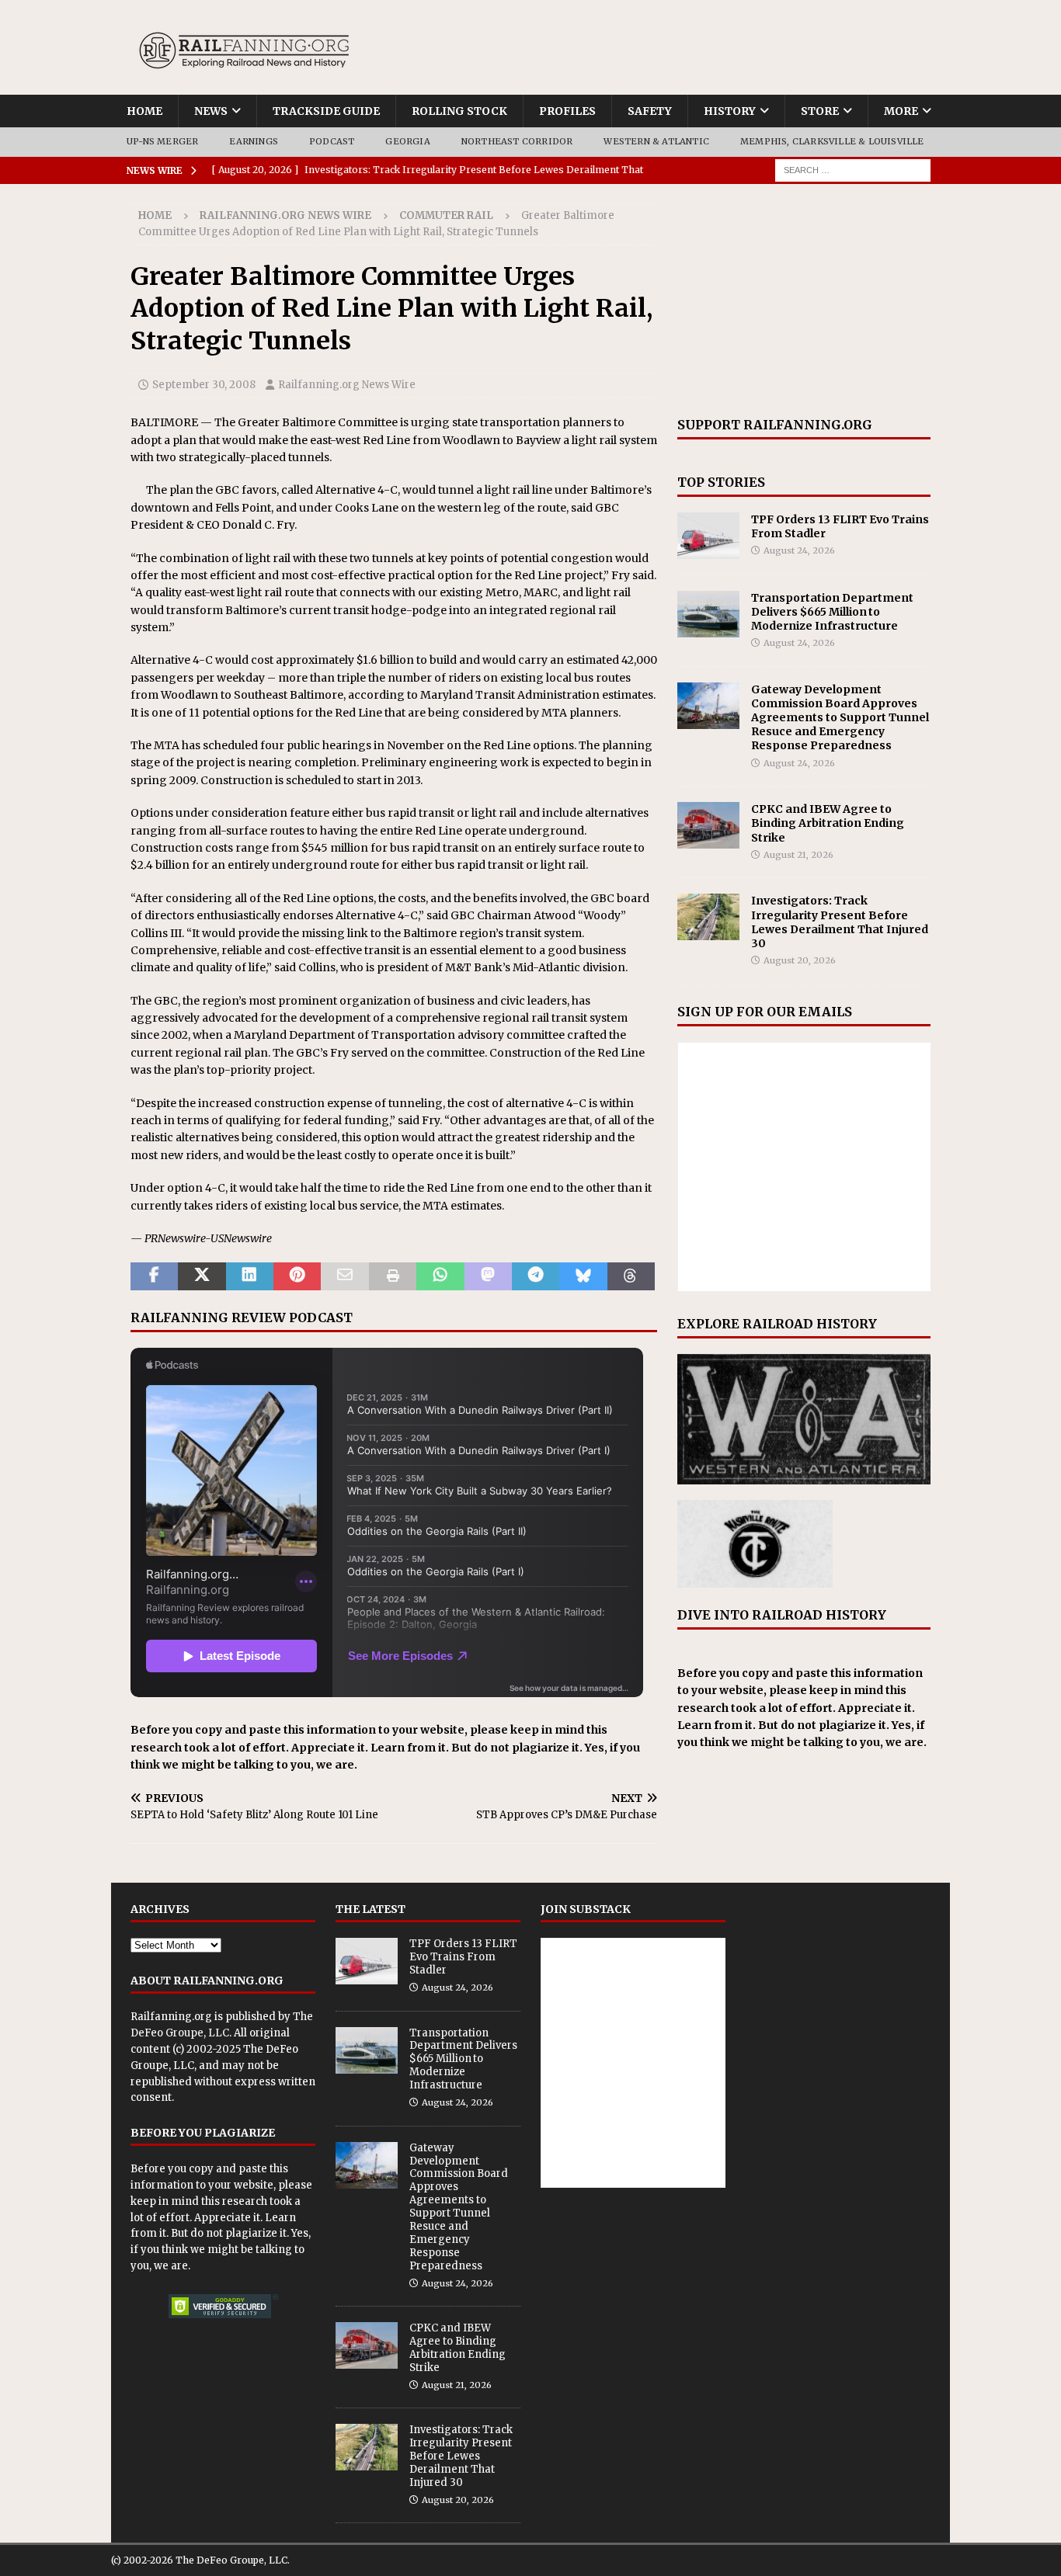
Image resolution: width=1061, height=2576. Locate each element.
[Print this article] (393, 1276)
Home (144, 111)
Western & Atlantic (656, 141)
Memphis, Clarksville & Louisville (832, 141)
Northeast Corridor (517, 141)
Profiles (567, 111)
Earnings (254, 141)
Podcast (332, 141)
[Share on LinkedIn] (250, 1276)
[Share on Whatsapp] (440, 1276)
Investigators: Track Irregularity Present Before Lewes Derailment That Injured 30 (840, 922)
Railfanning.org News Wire (285, 215)
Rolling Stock (459, 111)
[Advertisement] (804, 300)
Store (820, 111)
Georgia (407, 141)
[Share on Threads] (631, 1276)
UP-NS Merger (162, 141)
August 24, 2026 (799, 550)
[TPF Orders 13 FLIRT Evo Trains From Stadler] (708, 536)
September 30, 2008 (204, 385)
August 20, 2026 (800, 960)
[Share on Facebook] (154, 1276)
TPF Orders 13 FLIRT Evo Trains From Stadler (463, 1957)
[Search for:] (853, 169)
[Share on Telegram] (536, 1276)
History (730, 111)
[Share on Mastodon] (488, 1276)
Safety (650, 111)
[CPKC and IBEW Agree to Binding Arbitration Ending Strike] (708, 825)
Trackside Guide (326, 111)
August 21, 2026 (798, 855)
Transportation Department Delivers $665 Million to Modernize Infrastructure (832, 612)
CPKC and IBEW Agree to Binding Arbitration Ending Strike (828, 823)
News (211, 111)
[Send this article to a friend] (344, 1276)
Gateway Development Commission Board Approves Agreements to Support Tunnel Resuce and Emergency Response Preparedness (840, 718)
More (901, 111)
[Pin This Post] (297, 1276)
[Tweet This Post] (202, 1276)
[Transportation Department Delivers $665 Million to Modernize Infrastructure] (708, 614)
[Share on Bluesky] (583, 1276)
